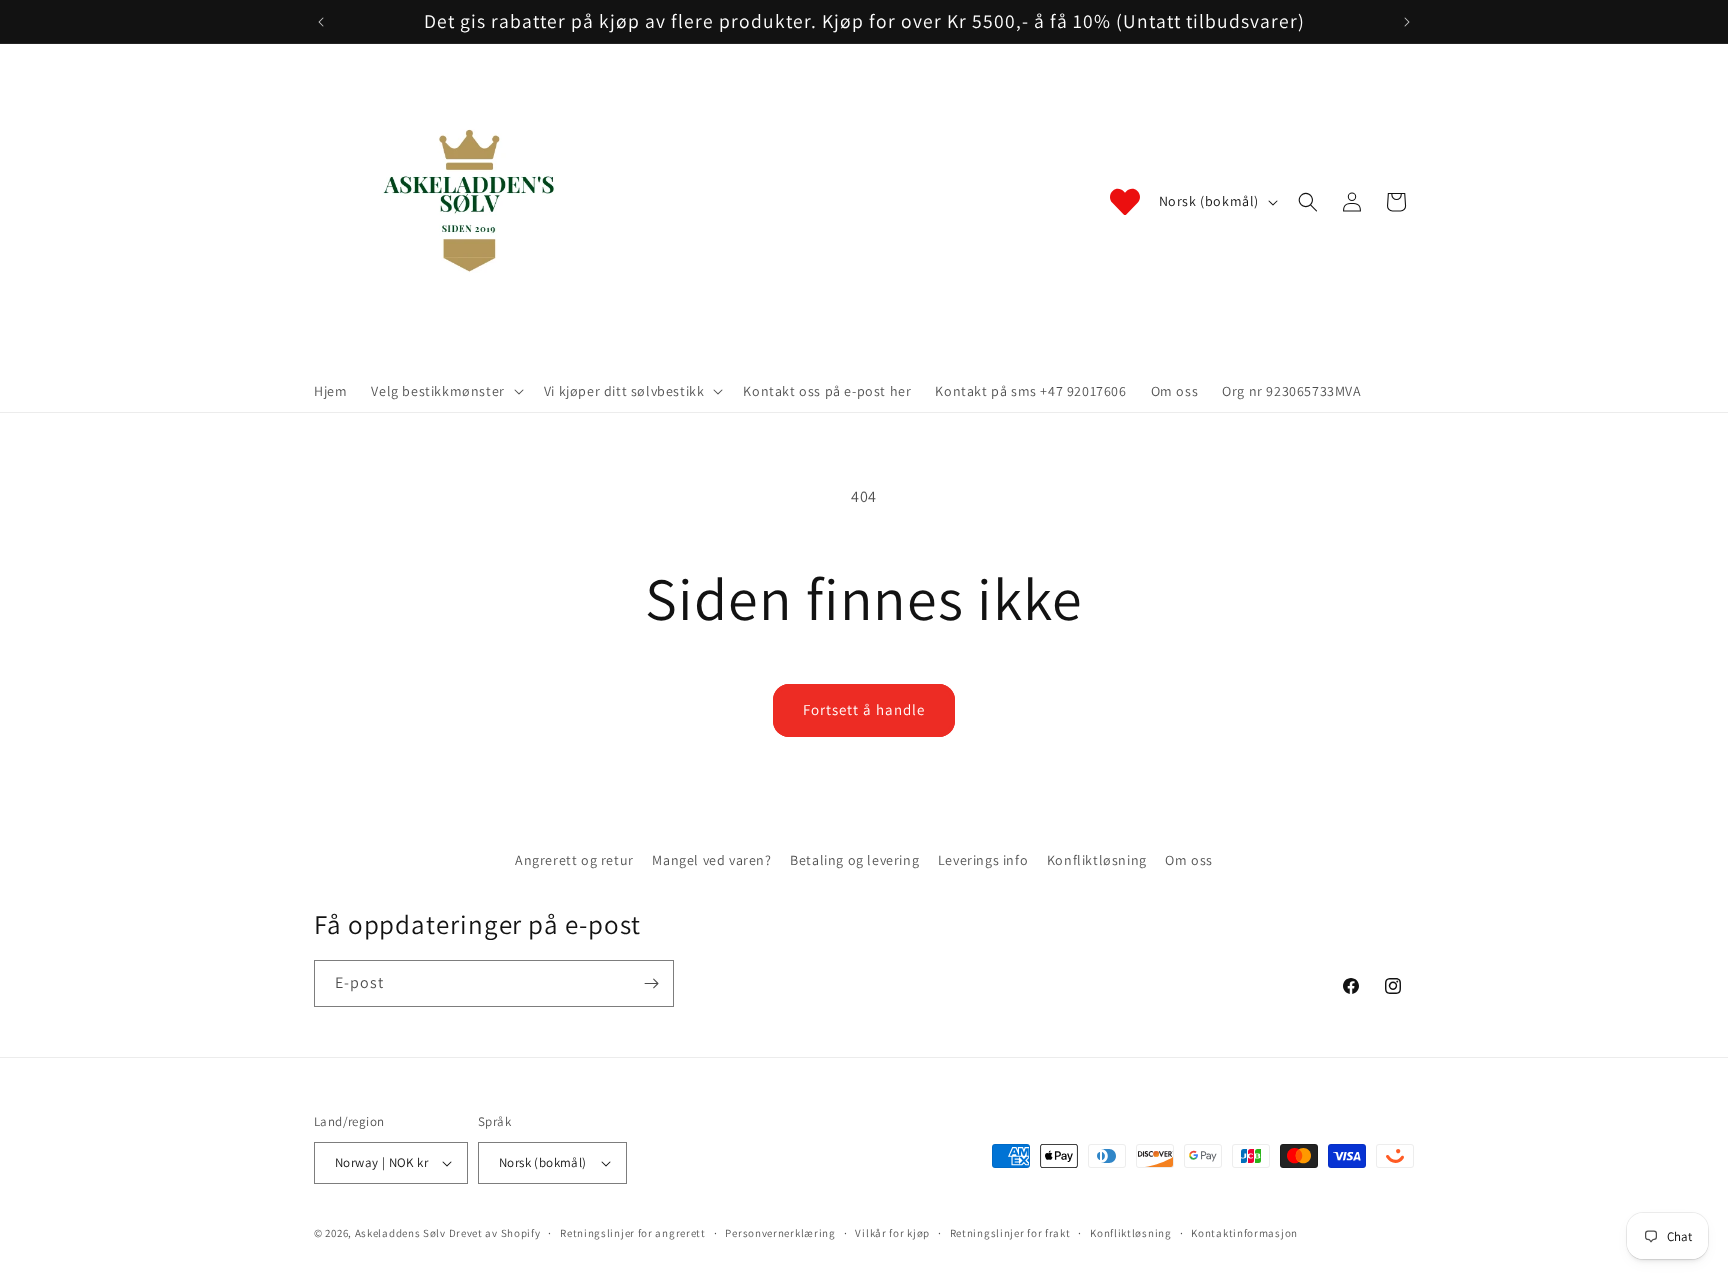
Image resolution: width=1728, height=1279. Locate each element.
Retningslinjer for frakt (1010, 1233)
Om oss (1189, 860)
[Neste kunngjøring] (1407, 22)
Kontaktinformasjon (1244, 1233)
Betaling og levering (854, 860)
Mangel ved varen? (711, 860)
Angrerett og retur (574, 860)
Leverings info (983, 860)
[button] (445, 391)
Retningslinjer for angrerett (633, 1233)
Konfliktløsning (1097, 860)
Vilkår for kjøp (892, 1233)
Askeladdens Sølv (400, 1233)
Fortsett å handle (864, 709)
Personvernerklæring (780, 1233)
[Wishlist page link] (1125, 202)
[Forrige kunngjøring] (321, 22)
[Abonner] (651, 983)
